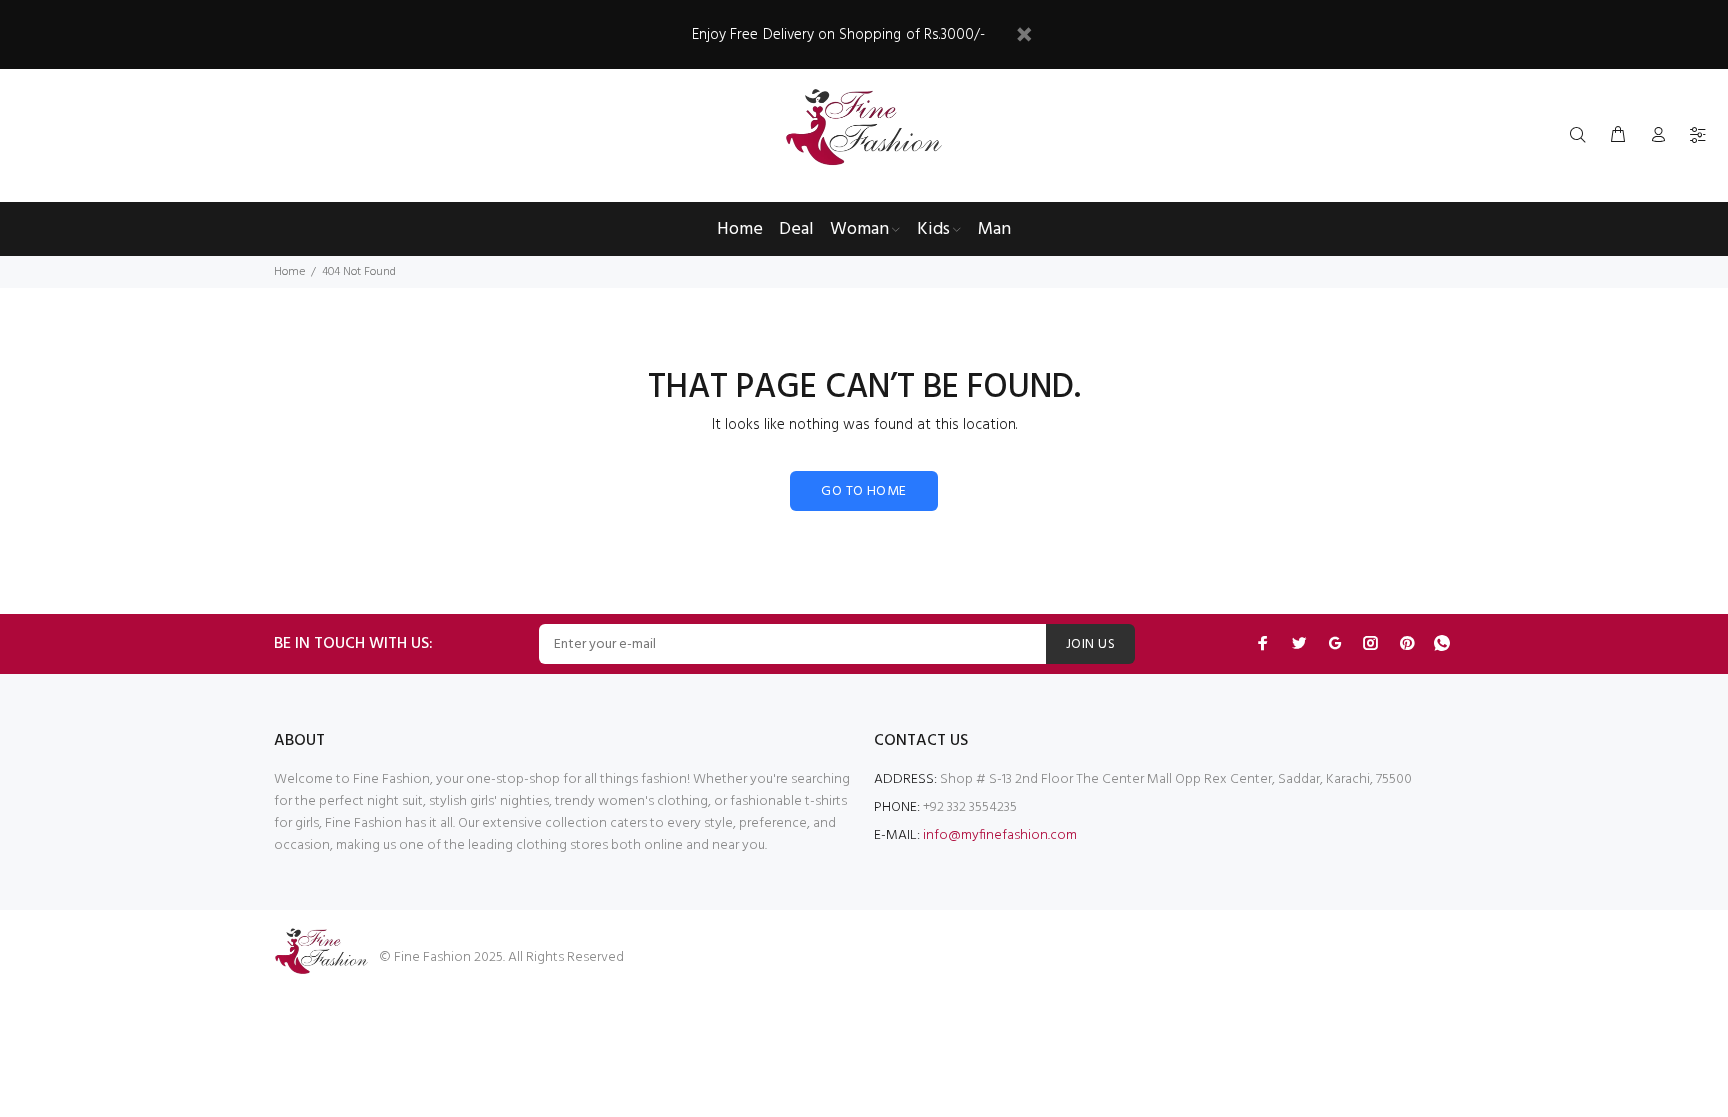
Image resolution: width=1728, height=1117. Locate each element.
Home (289, 272)
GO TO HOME (863, 491)
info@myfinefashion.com (1000, 835)
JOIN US (1090, 644)
